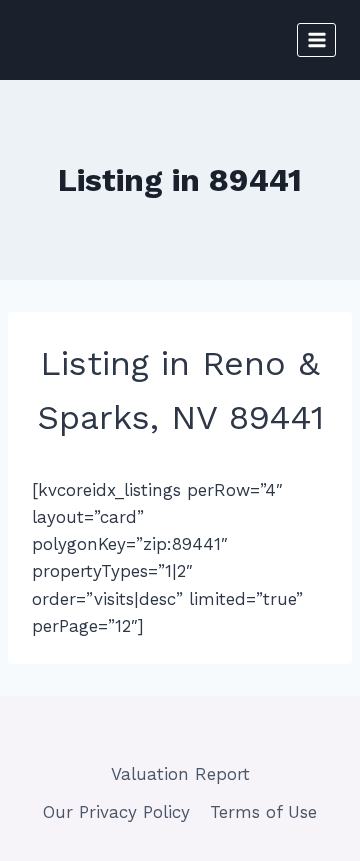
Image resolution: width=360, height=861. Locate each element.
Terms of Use (263, 812)
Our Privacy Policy (116, 812)
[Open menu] (316, 39)
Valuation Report (180, 774)
